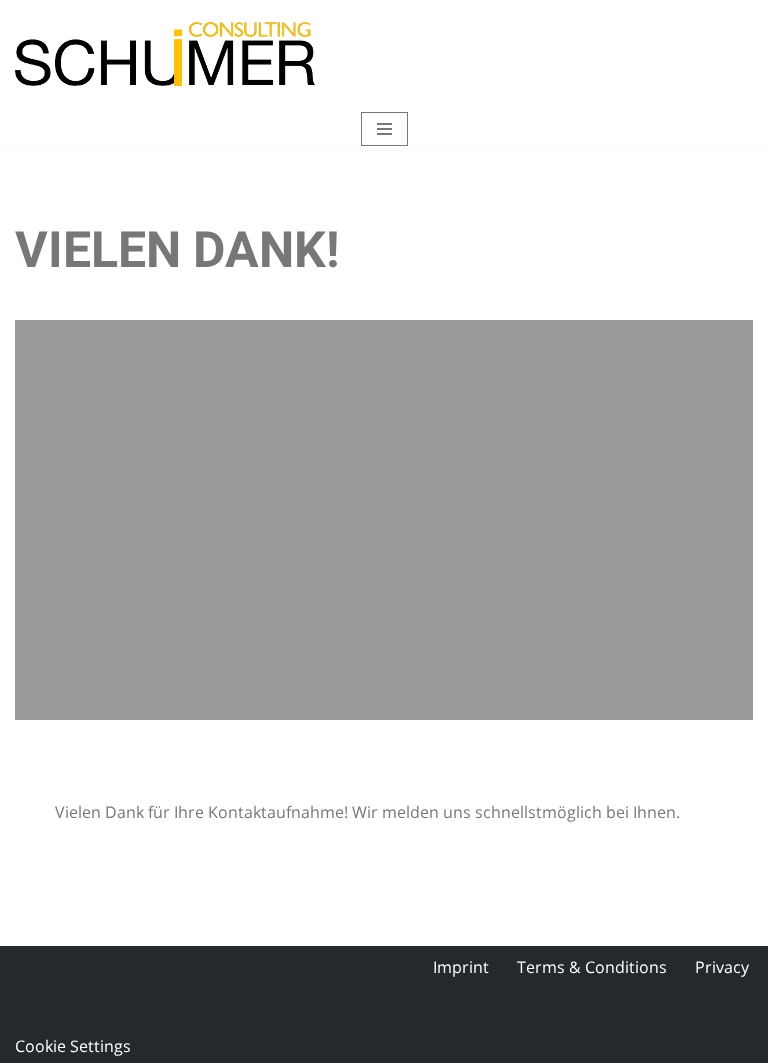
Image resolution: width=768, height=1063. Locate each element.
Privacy (722, 967)
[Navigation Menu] (384, 129)
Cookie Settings (73, 1046)
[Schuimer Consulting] (165, 54)
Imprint (461, 967)
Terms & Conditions (592, 967)
